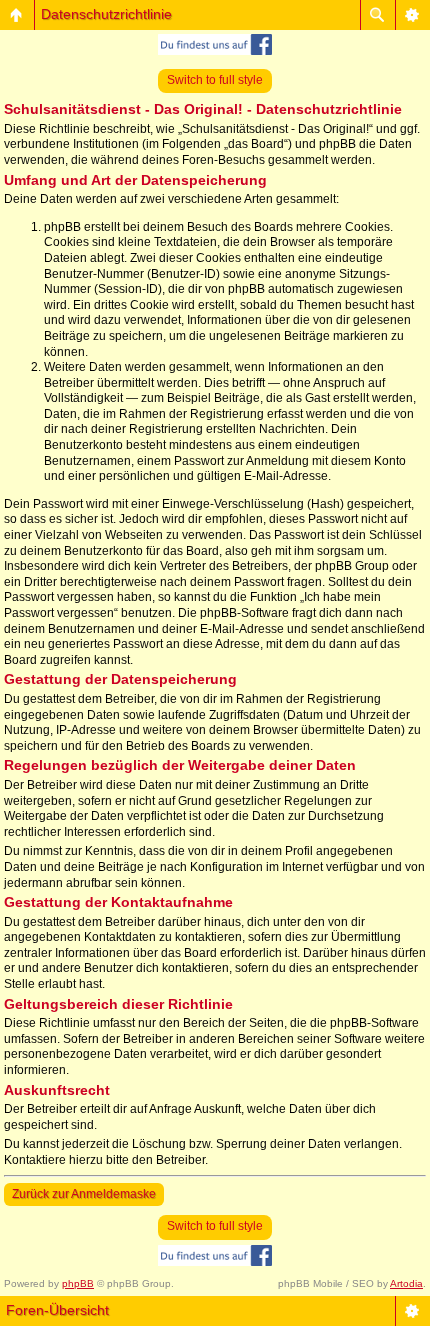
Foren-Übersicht (57, 1310)
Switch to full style (215, 80)
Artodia (406, 1283)
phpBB (78, 1283)
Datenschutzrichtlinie (106, 14)
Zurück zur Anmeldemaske (84, 1194)
